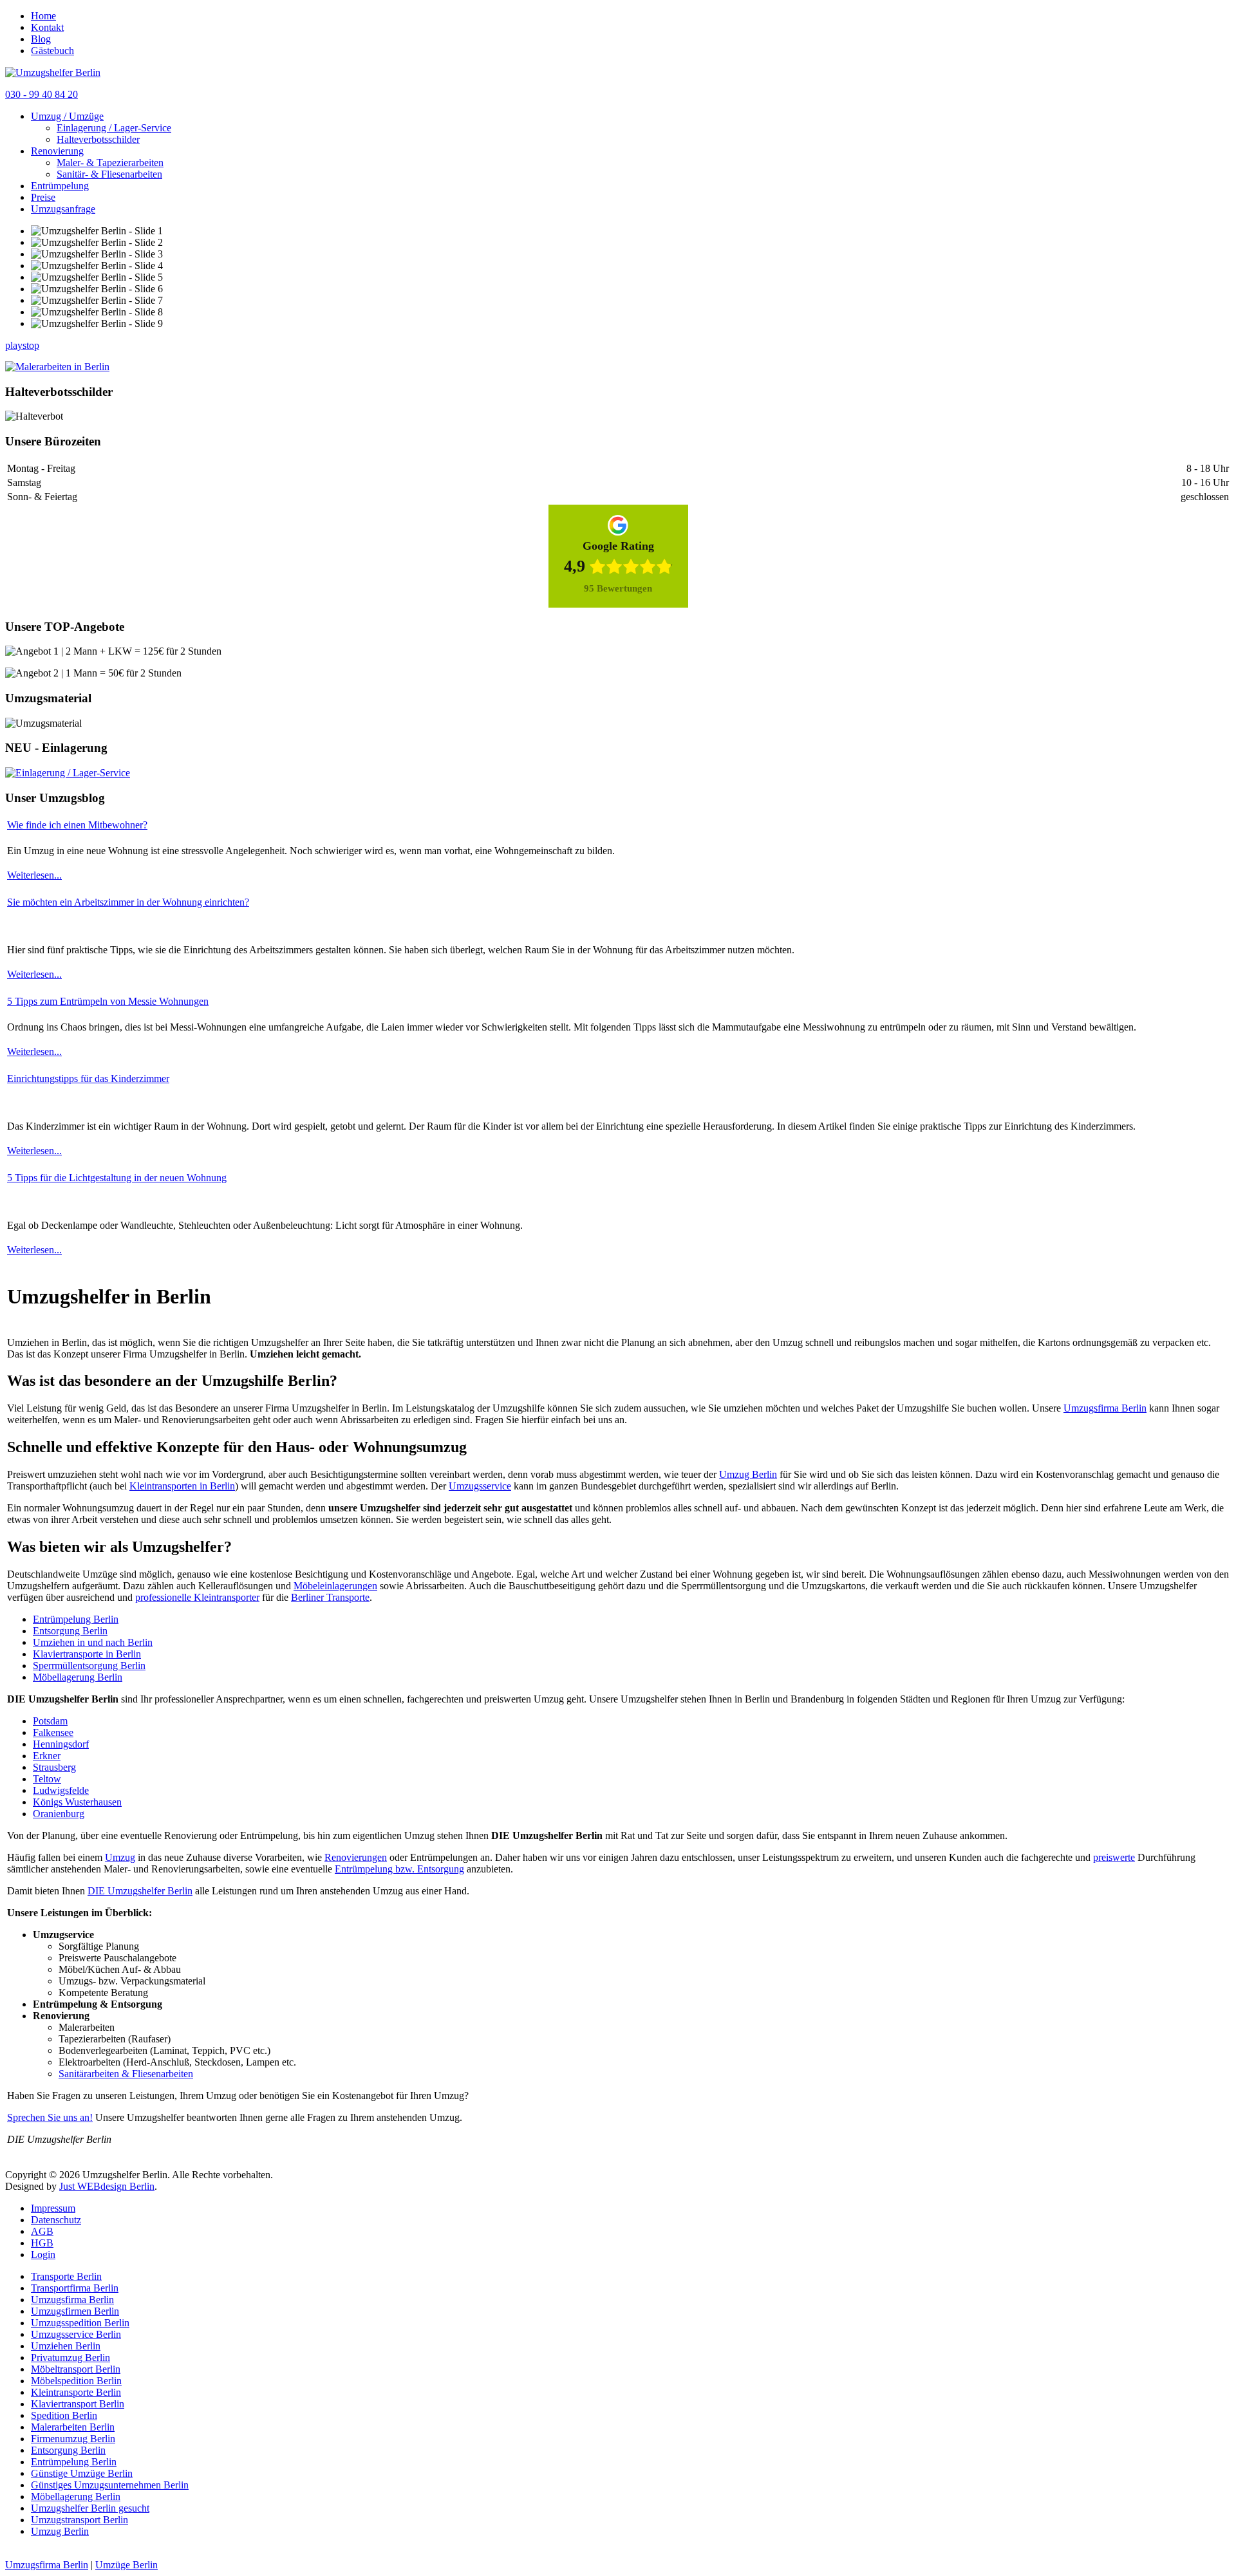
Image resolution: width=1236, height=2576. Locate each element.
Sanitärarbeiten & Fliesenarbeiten (126, 2074)
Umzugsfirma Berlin (1105, 1408)
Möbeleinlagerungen (335, 1586)
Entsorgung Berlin (70, 1631)
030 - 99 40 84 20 (42, 94)
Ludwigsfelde (61, 1790)
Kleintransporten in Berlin (182, 1486)
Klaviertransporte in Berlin (87, 1654)
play (14, 345)
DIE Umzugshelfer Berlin (140, 1891)
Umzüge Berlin (126, 2565)
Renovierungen (356, 1857)
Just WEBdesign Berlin (107, 2186)
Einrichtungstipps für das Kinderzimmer (88, 1078)
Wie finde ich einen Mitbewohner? (77, 825)
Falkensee (53, 1732)
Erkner (47, 1756)
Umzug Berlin (748, 1474)
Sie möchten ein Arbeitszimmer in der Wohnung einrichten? (128, 902)
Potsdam (50, 1721)
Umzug (120, 1857)
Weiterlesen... (34, 875)
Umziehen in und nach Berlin (93, 1642)
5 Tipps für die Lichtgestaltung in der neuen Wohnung (117, 1178)
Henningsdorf (61, 1744)
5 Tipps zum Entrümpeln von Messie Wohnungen (108, 1001)
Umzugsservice (480, 1486)
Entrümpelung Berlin (76, 1619)
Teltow (47, 1779)
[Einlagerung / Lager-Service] (68, 773)
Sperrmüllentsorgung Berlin (89, 1666)
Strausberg (54, 1767)
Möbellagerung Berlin (78, 1677)
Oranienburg (59, 1814)
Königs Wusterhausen (77, 1802)
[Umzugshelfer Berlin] (53, 72)
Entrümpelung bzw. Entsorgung (399, 1869)
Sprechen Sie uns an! (50, 2117)
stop (31, 345)
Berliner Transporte (330, 1597)
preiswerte (1114, 1857)
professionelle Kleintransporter (197, 1597)
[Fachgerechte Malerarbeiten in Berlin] (57, 367)
